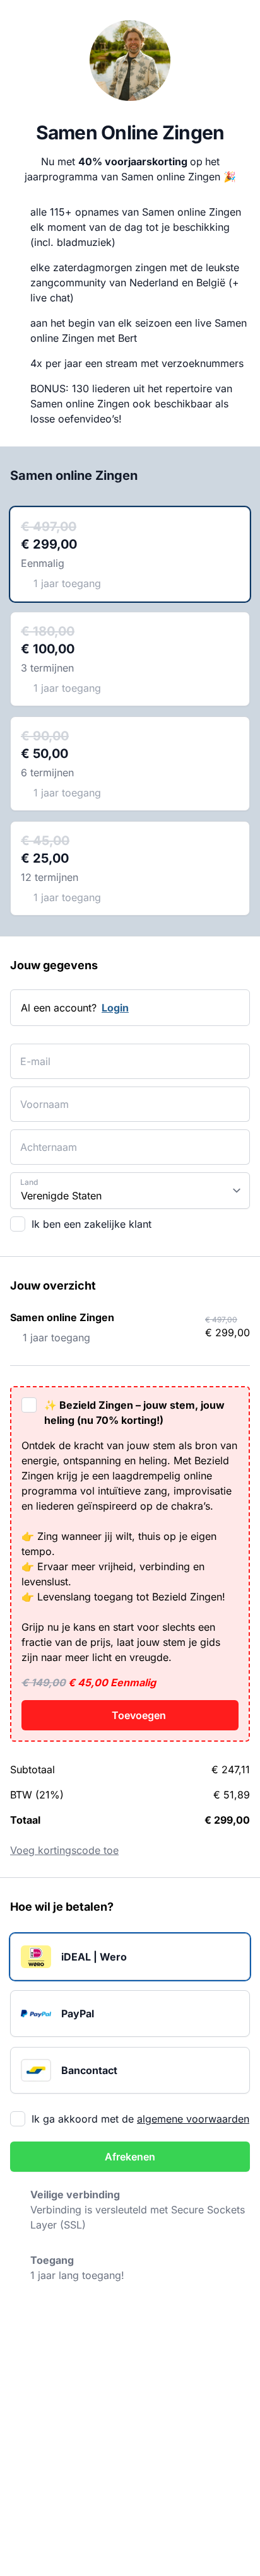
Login (115, 1008)
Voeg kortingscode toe (64, 1850)
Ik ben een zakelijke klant (92, 1224)
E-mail (32, 1053)
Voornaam (39, 1096)
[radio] (130, 554)
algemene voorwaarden (193, 2119)
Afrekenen (130, 2157)
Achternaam (43, 1139)
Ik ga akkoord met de (140, 2119)
